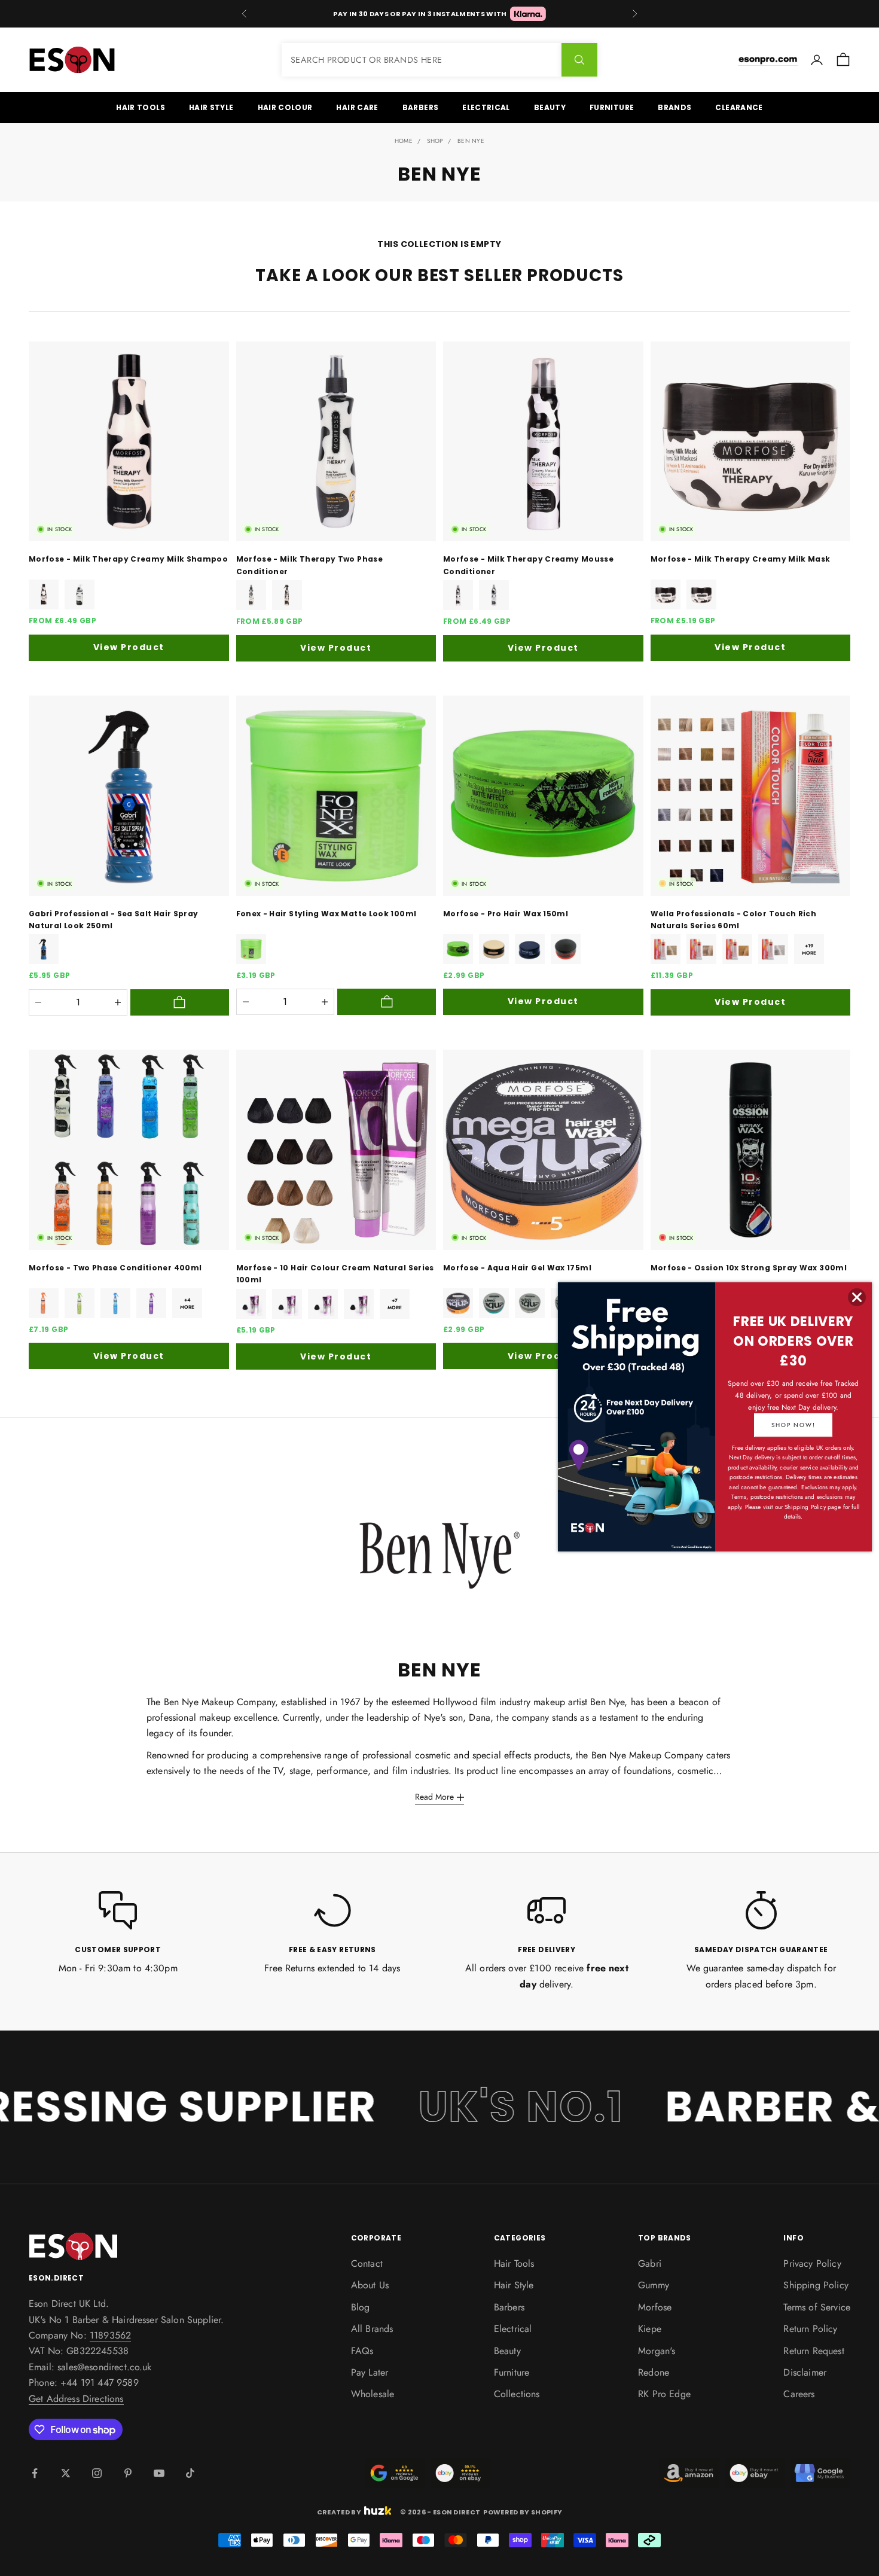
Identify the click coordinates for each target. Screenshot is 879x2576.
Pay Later (370, 2372)
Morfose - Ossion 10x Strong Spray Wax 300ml (749, 1268)
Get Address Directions (76, 2399)
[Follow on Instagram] (97, 2473)
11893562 (110, 2335)
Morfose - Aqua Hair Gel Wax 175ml (517, 1268)
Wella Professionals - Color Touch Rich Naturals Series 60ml (734, 920)
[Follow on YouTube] (159, 2473)
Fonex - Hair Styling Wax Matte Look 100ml (326, 914)
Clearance (739, 107)
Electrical (486, 107)
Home (404, 141)
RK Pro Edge (664, 2394)
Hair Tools (141, 107)
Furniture (612, 107)
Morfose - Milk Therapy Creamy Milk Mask (741, 559)
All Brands (372, 2329)
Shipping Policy (816, 2285)
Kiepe (650, 2329)
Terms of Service (817, 2307)
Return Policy (810, 2329)
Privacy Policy (812, 2263)
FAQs (362, 2351)
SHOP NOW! (793, 1425)
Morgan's (657, 2351)
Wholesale (373, 2394)
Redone (654, 2372)
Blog (361, 2307)
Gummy (654, 2285)
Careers (799, 2394)
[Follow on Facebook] (35, 2473)
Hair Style (211, 107)
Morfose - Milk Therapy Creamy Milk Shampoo (128, 559)
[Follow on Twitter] (66, 2473)
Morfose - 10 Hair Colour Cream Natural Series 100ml (335, 1274)
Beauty (550, 107)
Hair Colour (285, 107)
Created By (339, 2511)
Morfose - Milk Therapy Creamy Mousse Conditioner (528, 565)
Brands (674, 107)
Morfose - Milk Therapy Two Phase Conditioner (310, 565)
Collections (517, 2394)
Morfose (655, 2307)
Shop (435, 141)
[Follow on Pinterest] (128, 2473)
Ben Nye (471, 141)
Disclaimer (805, 2372)
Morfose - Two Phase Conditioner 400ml (115, 1268)
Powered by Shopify (523, 2512)
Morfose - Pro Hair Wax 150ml (506, 914)
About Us (370, 2285)
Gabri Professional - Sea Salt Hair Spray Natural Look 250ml (113, 920)
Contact (367, 2263)
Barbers (421, 107)
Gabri (650, 2263)
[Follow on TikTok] (190, 2473)
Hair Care (357, 107)
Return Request (814, 2351)
